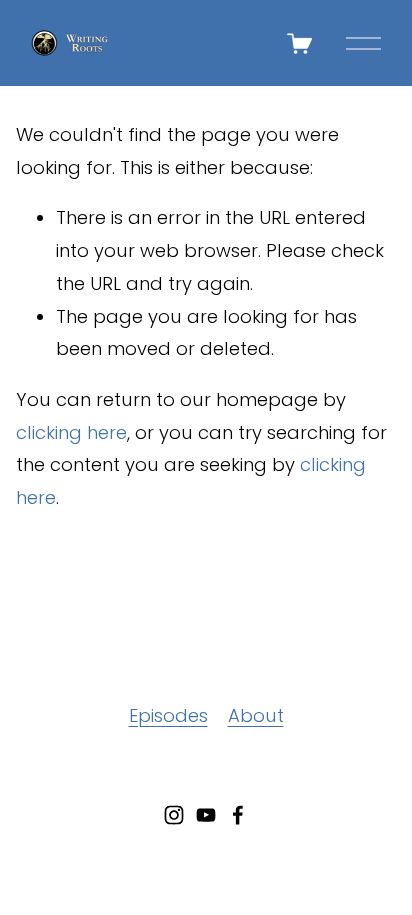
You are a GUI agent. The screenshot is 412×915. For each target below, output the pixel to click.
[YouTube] (206, 815)
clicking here (71, 432)
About (256, 715)
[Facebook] (238, 815)
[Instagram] (174, 815)
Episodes (168, 715)
